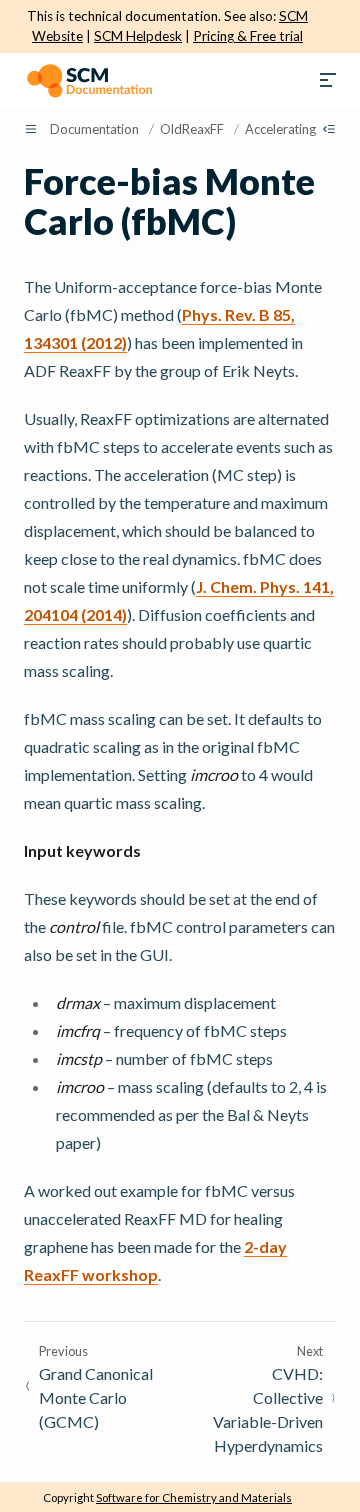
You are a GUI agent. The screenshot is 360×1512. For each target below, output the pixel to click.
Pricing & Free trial (248, 36)
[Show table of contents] (329, 129)
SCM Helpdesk (138, 36)
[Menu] (328, 81)
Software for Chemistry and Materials (194, 1497)
